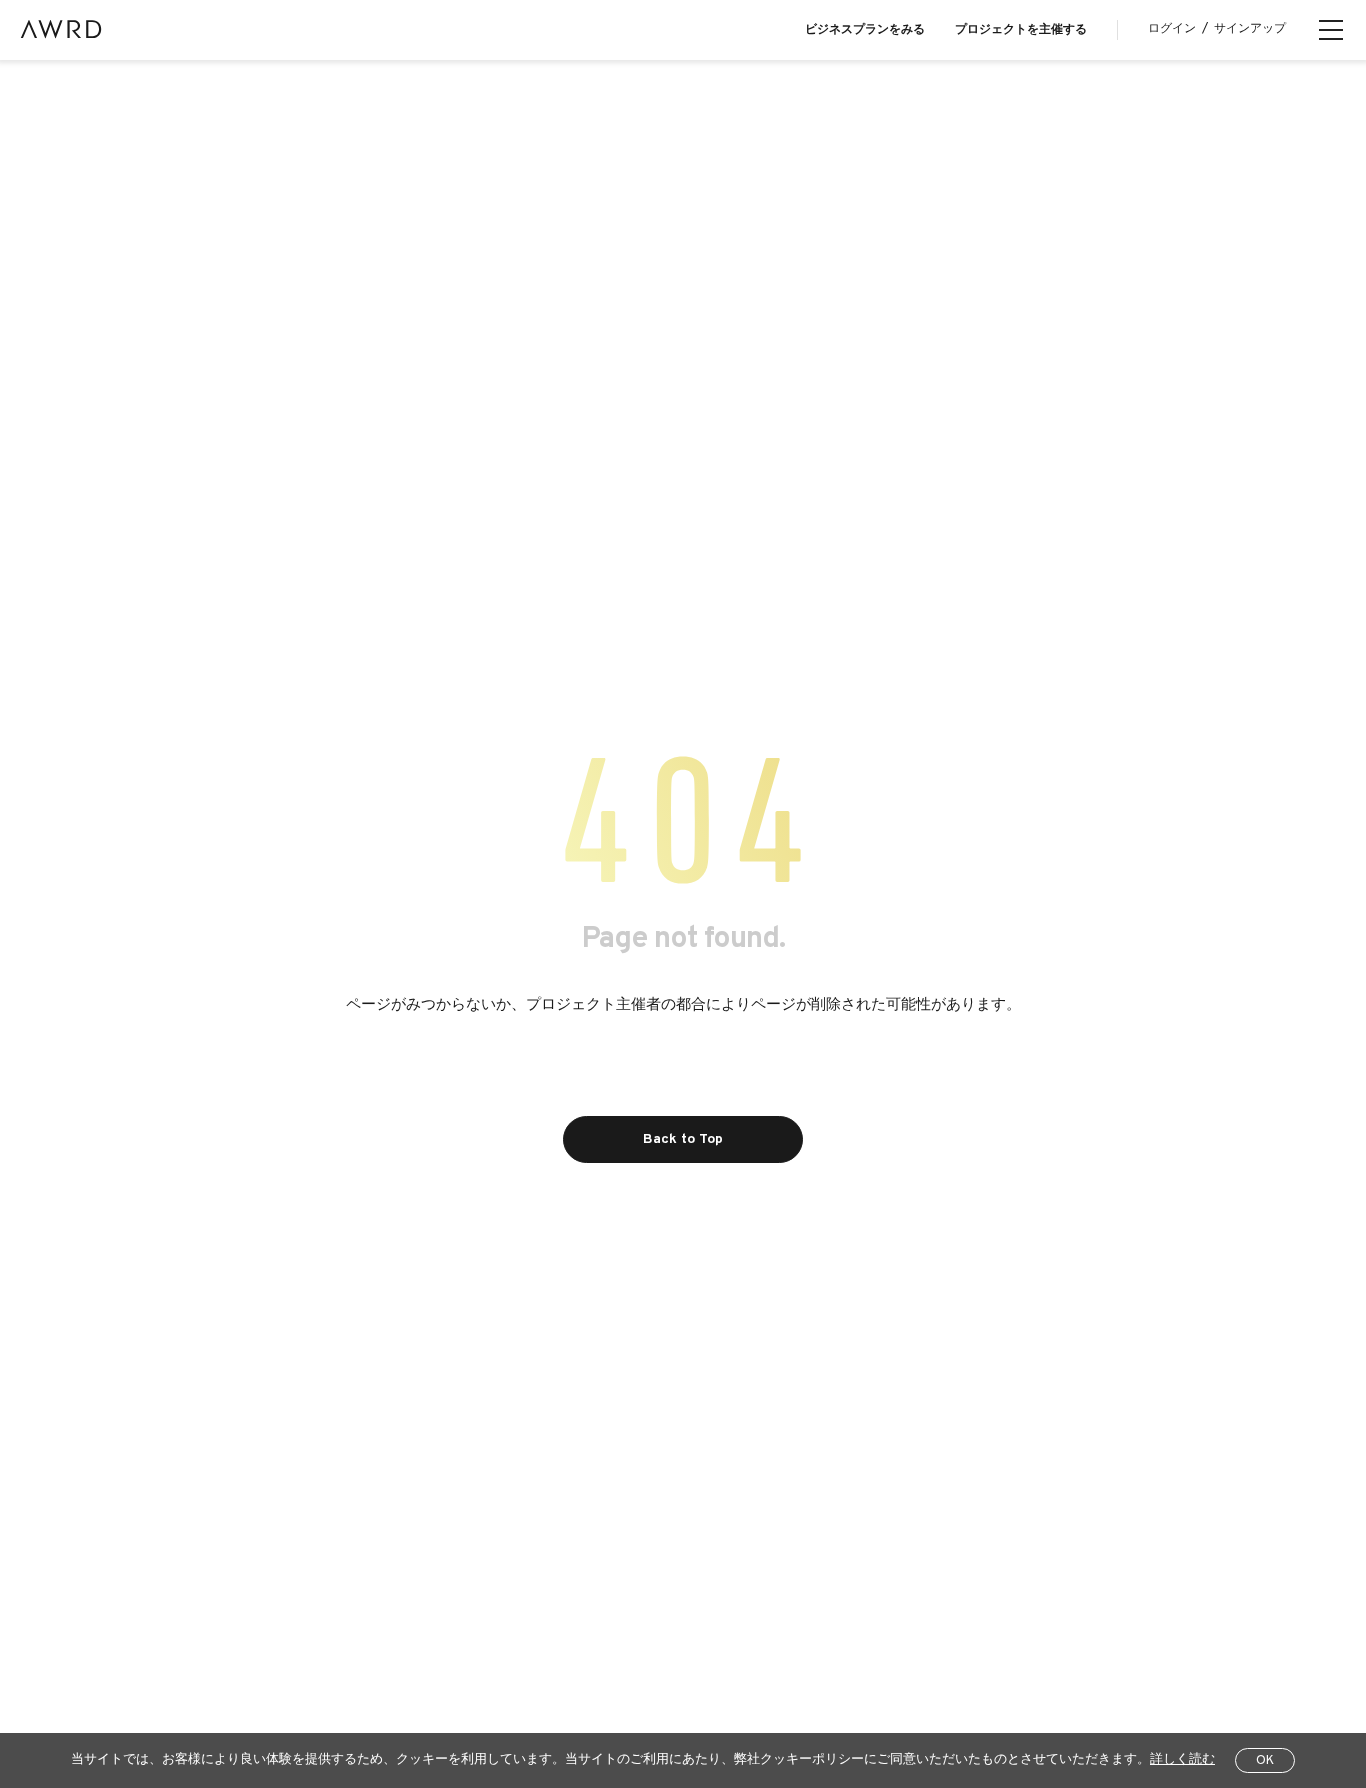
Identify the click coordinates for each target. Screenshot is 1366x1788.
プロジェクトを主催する (1021, 30)
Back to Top (683, 1139)
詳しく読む (1182, 1760)
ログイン (1172, 29)
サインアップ (1250, 29)
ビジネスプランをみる (865, 30)
